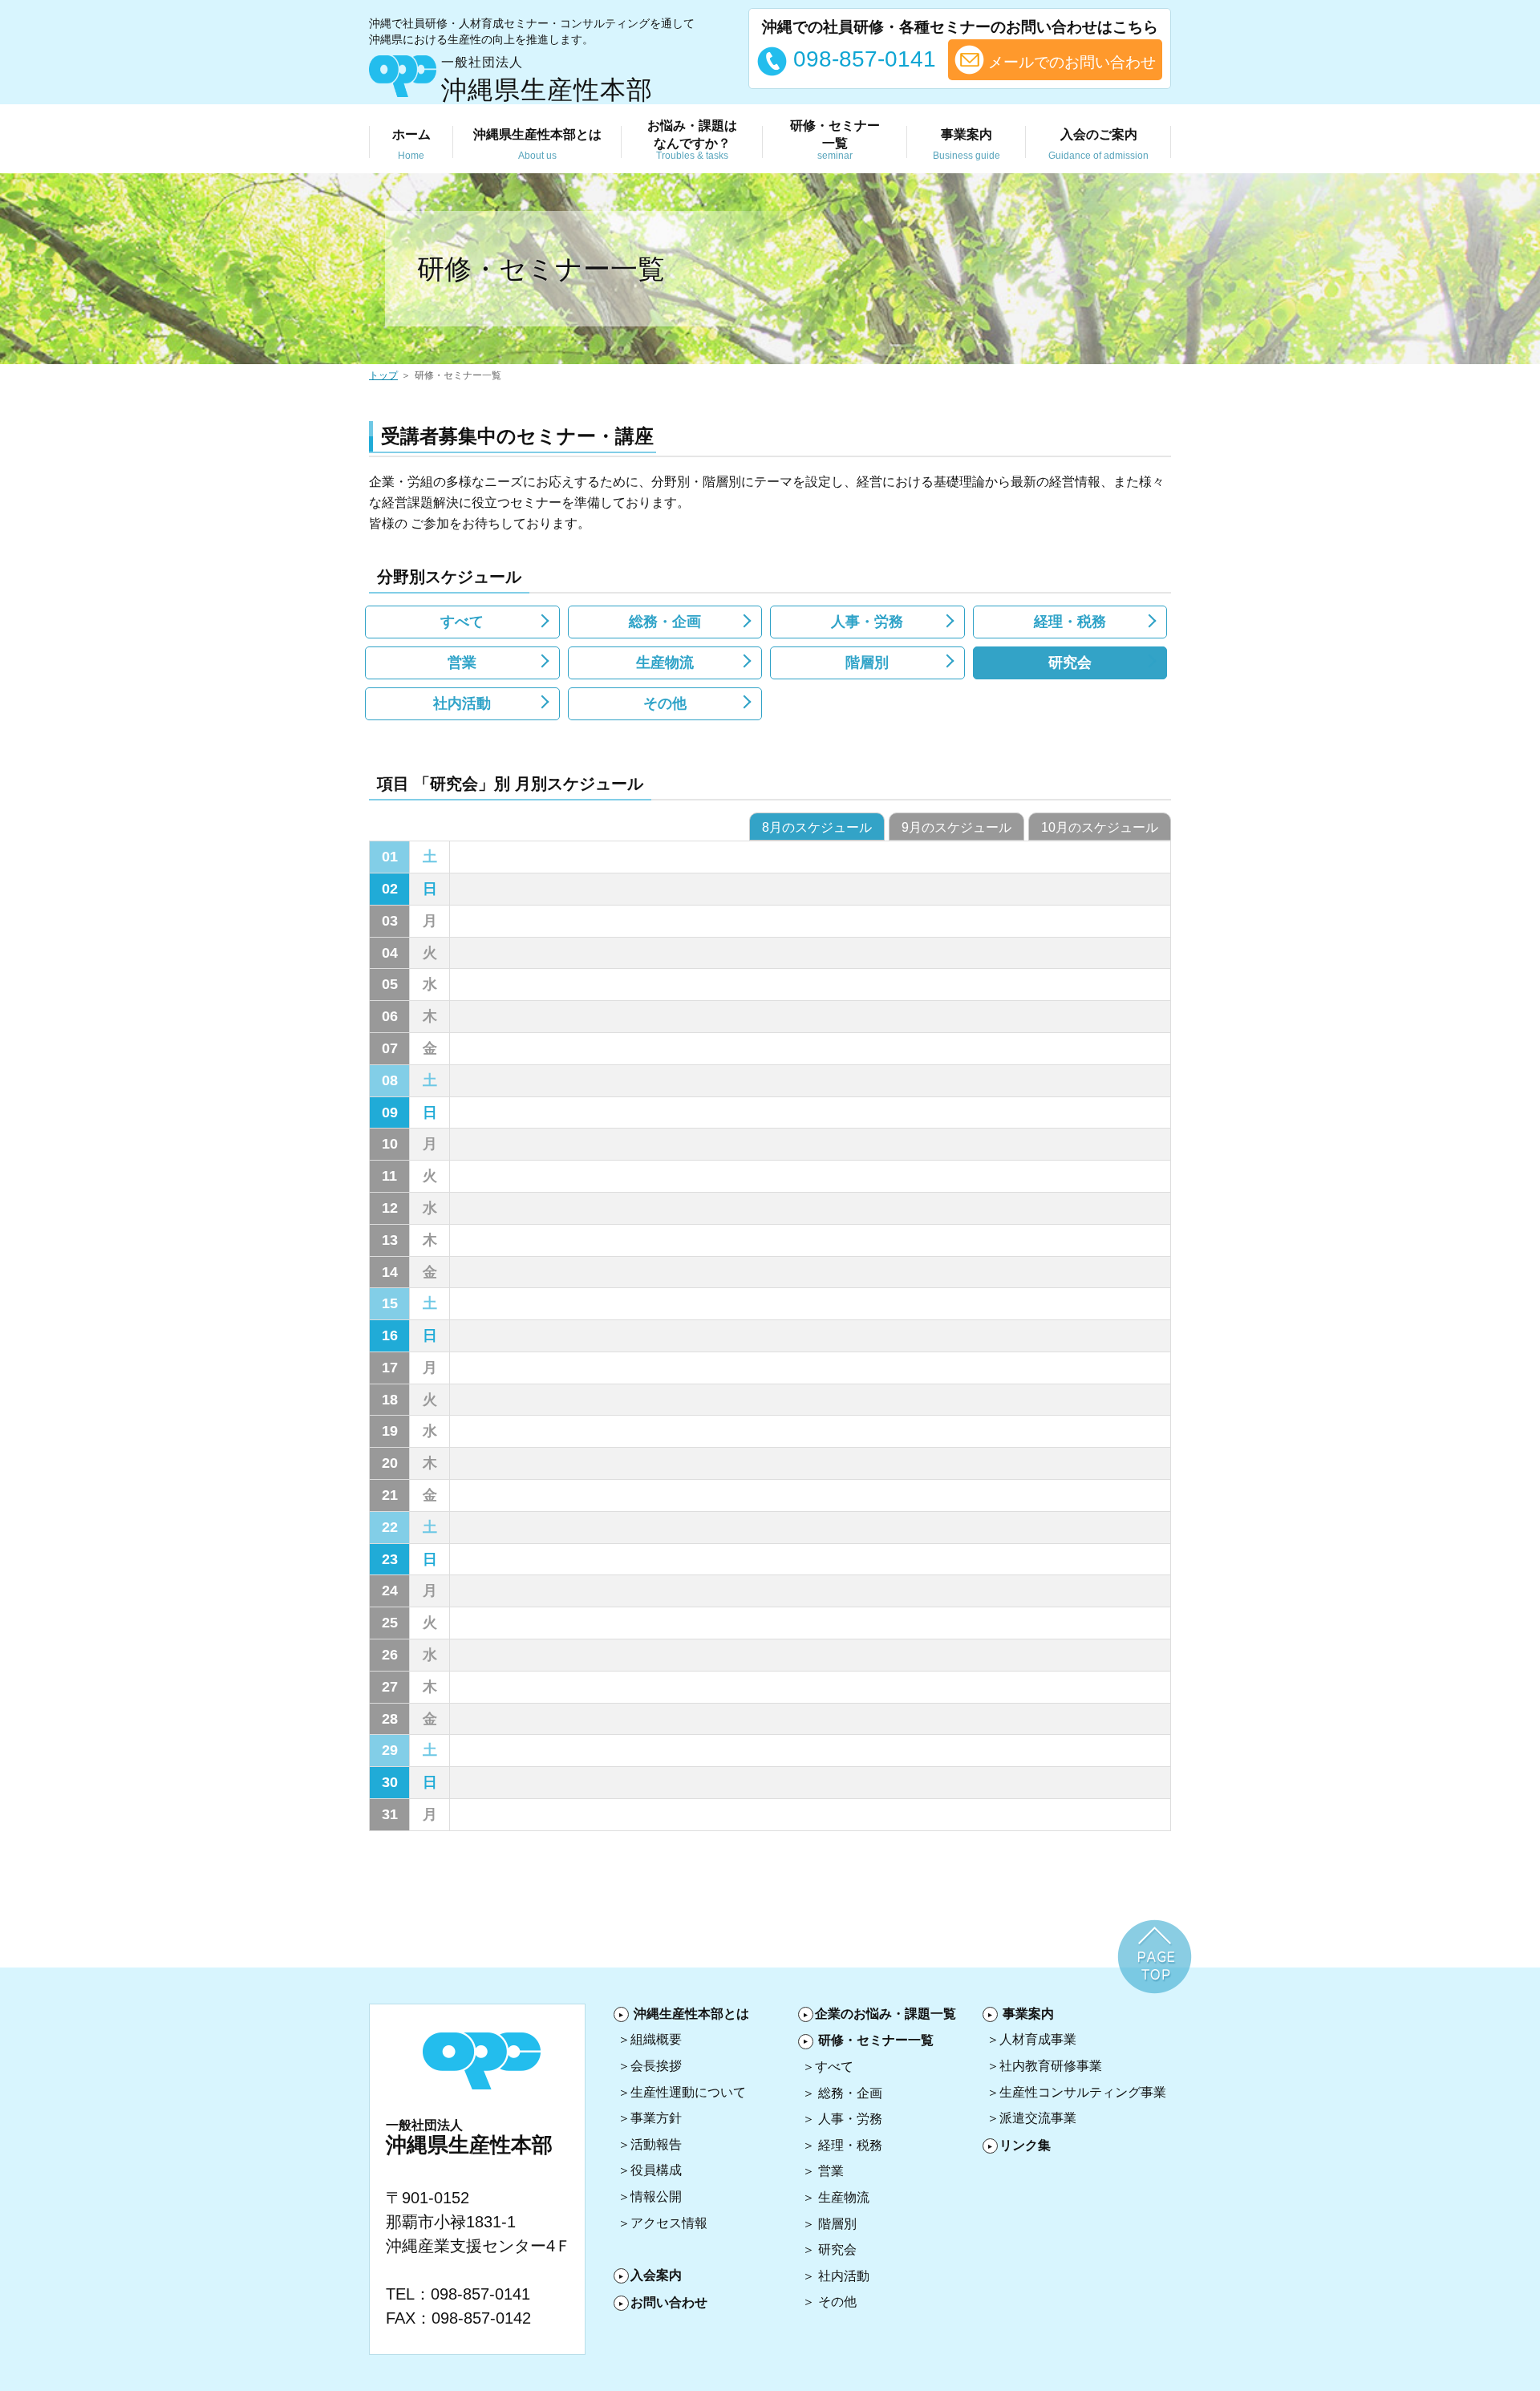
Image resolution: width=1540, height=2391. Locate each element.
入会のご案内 (1098, 144)
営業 (462, 663)
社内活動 (462, 703)
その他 (665, 703)
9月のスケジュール (956, 827)
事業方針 (656, 2118)
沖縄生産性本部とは (691, 2014)
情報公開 (656, 2196)
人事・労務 (867, 622)
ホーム (411, 144)
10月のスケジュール (1100, 827)
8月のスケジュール (817, 827)
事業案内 (967, 144)
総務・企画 (665, 622)
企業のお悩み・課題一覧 (885, 2014)
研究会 (1070, 663)
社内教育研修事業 (1051, 2066)
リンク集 (1025, 2145)
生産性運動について (688, 2092)
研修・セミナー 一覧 (835, 140)
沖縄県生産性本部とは (537, 144)
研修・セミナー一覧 (876, 2040)
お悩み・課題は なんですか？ (692, 140)
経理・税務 (1070, 622)
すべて (462, 622)
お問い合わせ (669, 2302)
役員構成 (656, 2170)
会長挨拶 (656, 2066)
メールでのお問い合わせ (1070, 62)
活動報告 (656, 2144)
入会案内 (656, 2275)
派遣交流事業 (1038, 2118)
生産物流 (665, 663)
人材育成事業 (1038, 2039)
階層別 (867, 663)
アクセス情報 (669, 2223)
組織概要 (656, 2039)
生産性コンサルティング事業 (1083, 2092)
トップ (383, 375)
